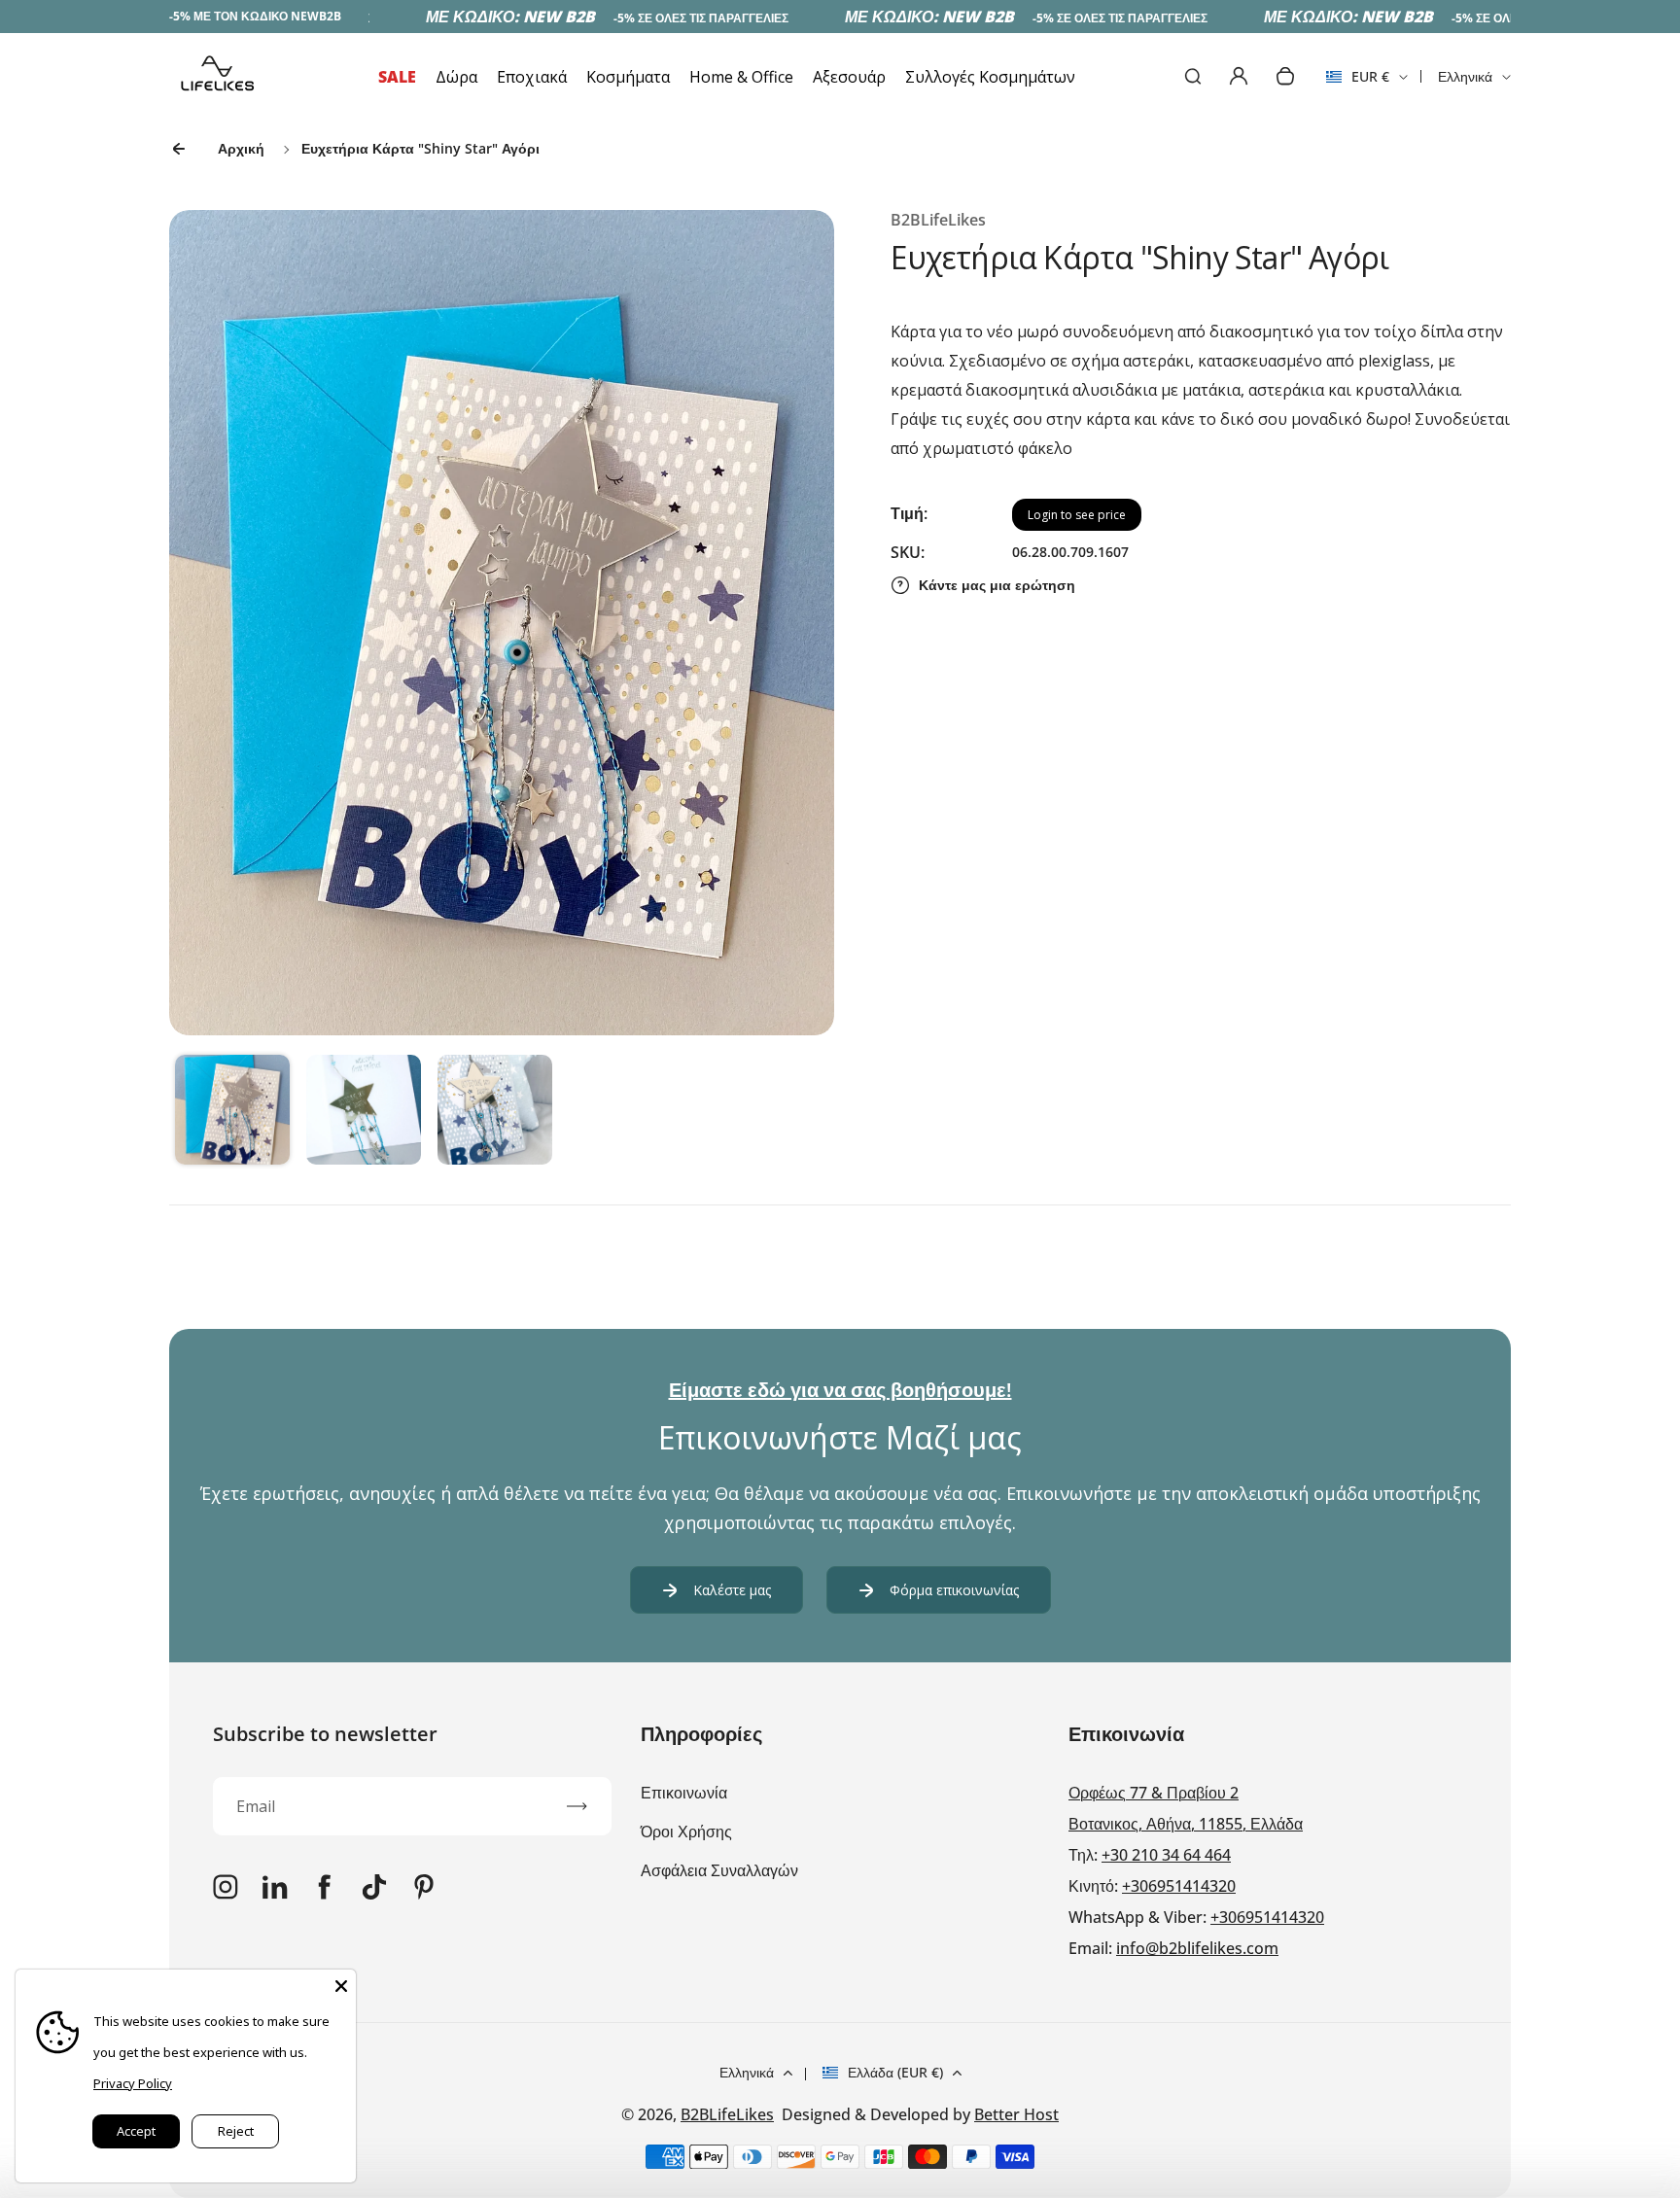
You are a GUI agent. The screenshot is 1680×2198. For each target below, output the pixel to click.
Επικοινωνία (684, 1793)
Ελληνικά (1465, 76)
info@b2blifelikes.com (1197, 1948)
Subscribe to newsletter (325, 1734)
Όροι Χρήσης (686, 1832)
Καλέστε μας (732, 1590)
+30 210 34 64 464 (1166, 1855)
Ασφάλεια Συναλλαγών (719, 1870)
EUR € (1358, 83)
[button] (232, 1112)
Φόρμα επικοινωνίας (954, 1590)
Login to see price (1077, 515)
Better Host (1016, 2114)
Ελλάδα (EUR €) (895, 2072)
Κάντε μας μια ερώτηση (997, 585)
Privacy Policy (133, 2083)
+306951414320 (1179, 1886)
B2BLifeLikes (727, 2114)
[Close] (341, 1984)
